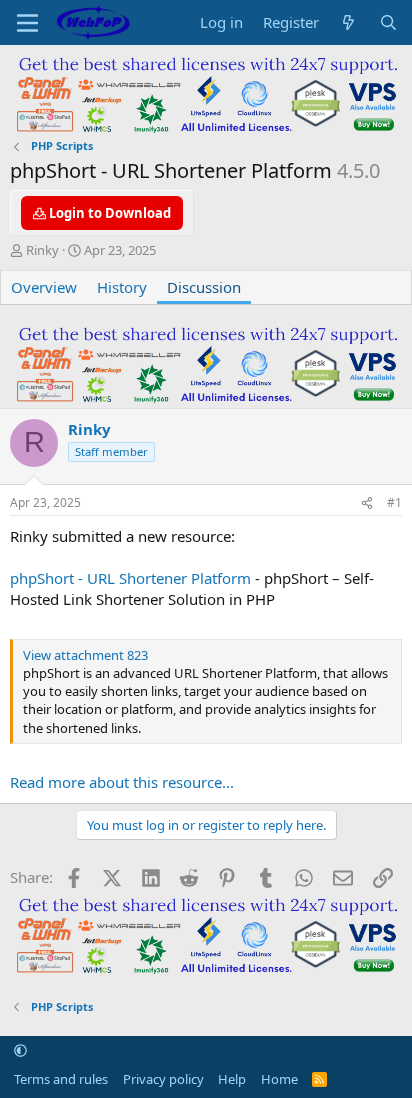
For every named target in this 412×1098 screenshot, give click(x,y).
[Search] (388, 22)
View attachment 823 (85, 655)
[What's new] (348, 22)
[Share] (367, 503)
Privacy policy (163, 1079)
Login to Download (108, 213)
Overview (44, 287)
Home (279, 1079)
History (122, 287)
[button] (20, 1051)
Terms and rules (61, 1079)
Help (232, 1079)
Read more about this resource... (122, 782)
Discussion (204, 287)
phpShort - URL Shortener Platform (130, 578)
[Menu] (27, 23)
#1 (394, 502)
